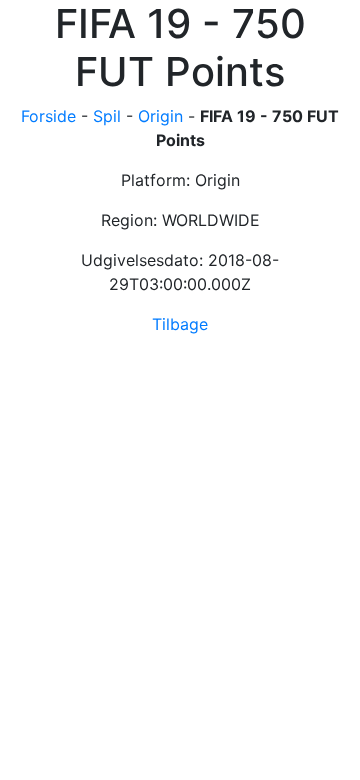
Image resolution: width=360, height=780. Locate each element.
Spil (107, 116)
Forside (48, 116)
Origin (160, 116)
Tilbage (180, 324)
